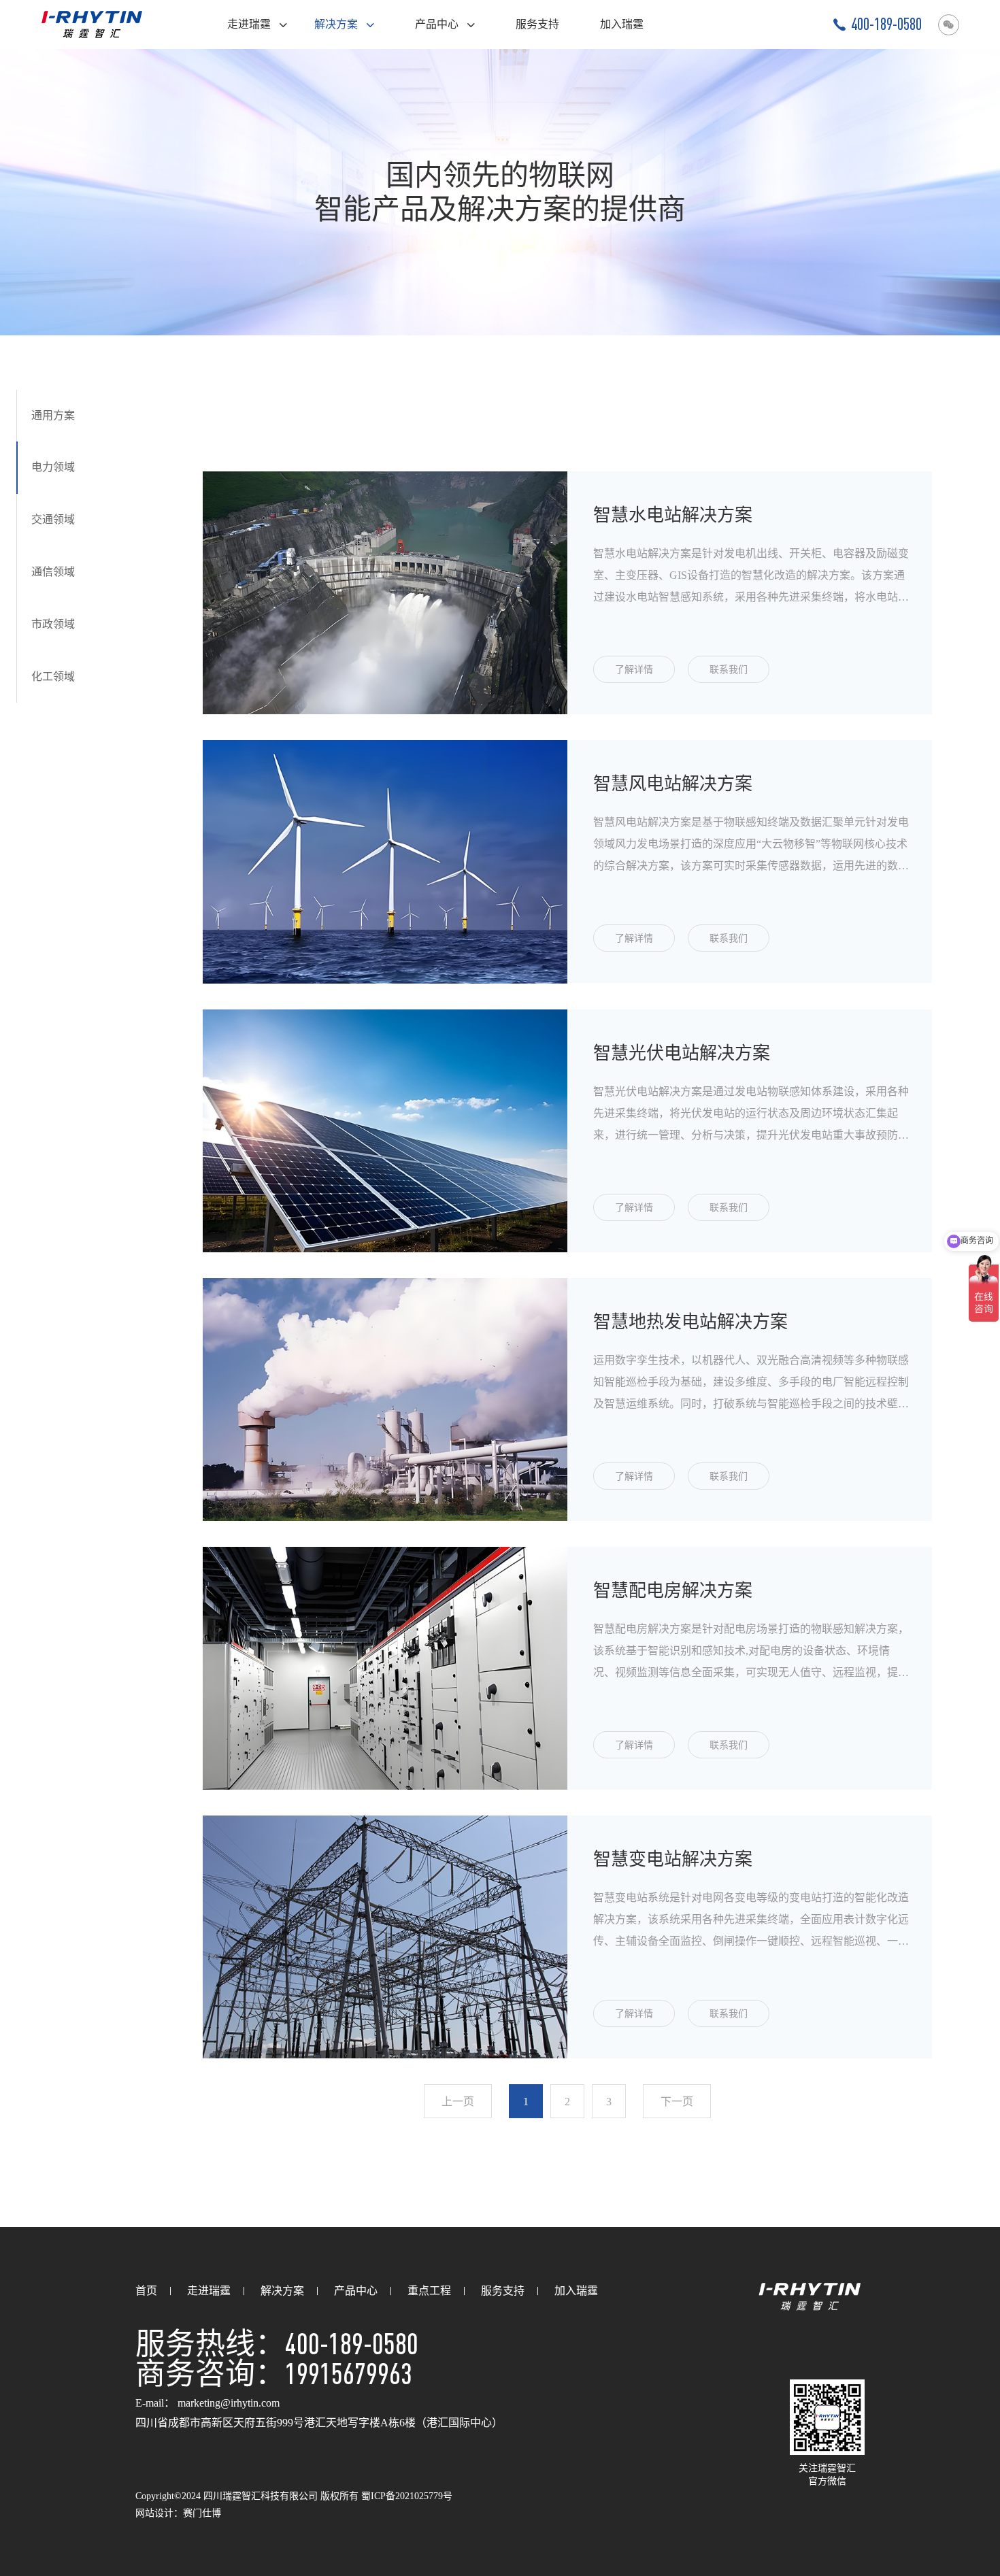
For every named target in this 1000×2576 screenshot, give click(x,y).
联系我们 (729, 670)
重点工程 (429, 2291)
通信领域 (53, 572)
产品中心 (438, 24)
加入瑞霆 (622, 24)
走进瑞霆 (250, 24)
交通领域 (53, 520)
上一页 (458, 2102)
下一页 (677, 2102)
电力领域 (53, 468)
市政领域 (53, 624)
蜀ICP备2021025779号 (407, 2496)
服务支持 (537, 24)
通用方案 (53, 415)
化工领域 (53, 676)
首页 (146, 2291)
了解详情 (634, 670)
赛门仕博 (202, 2513)
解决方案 (337, 24)
